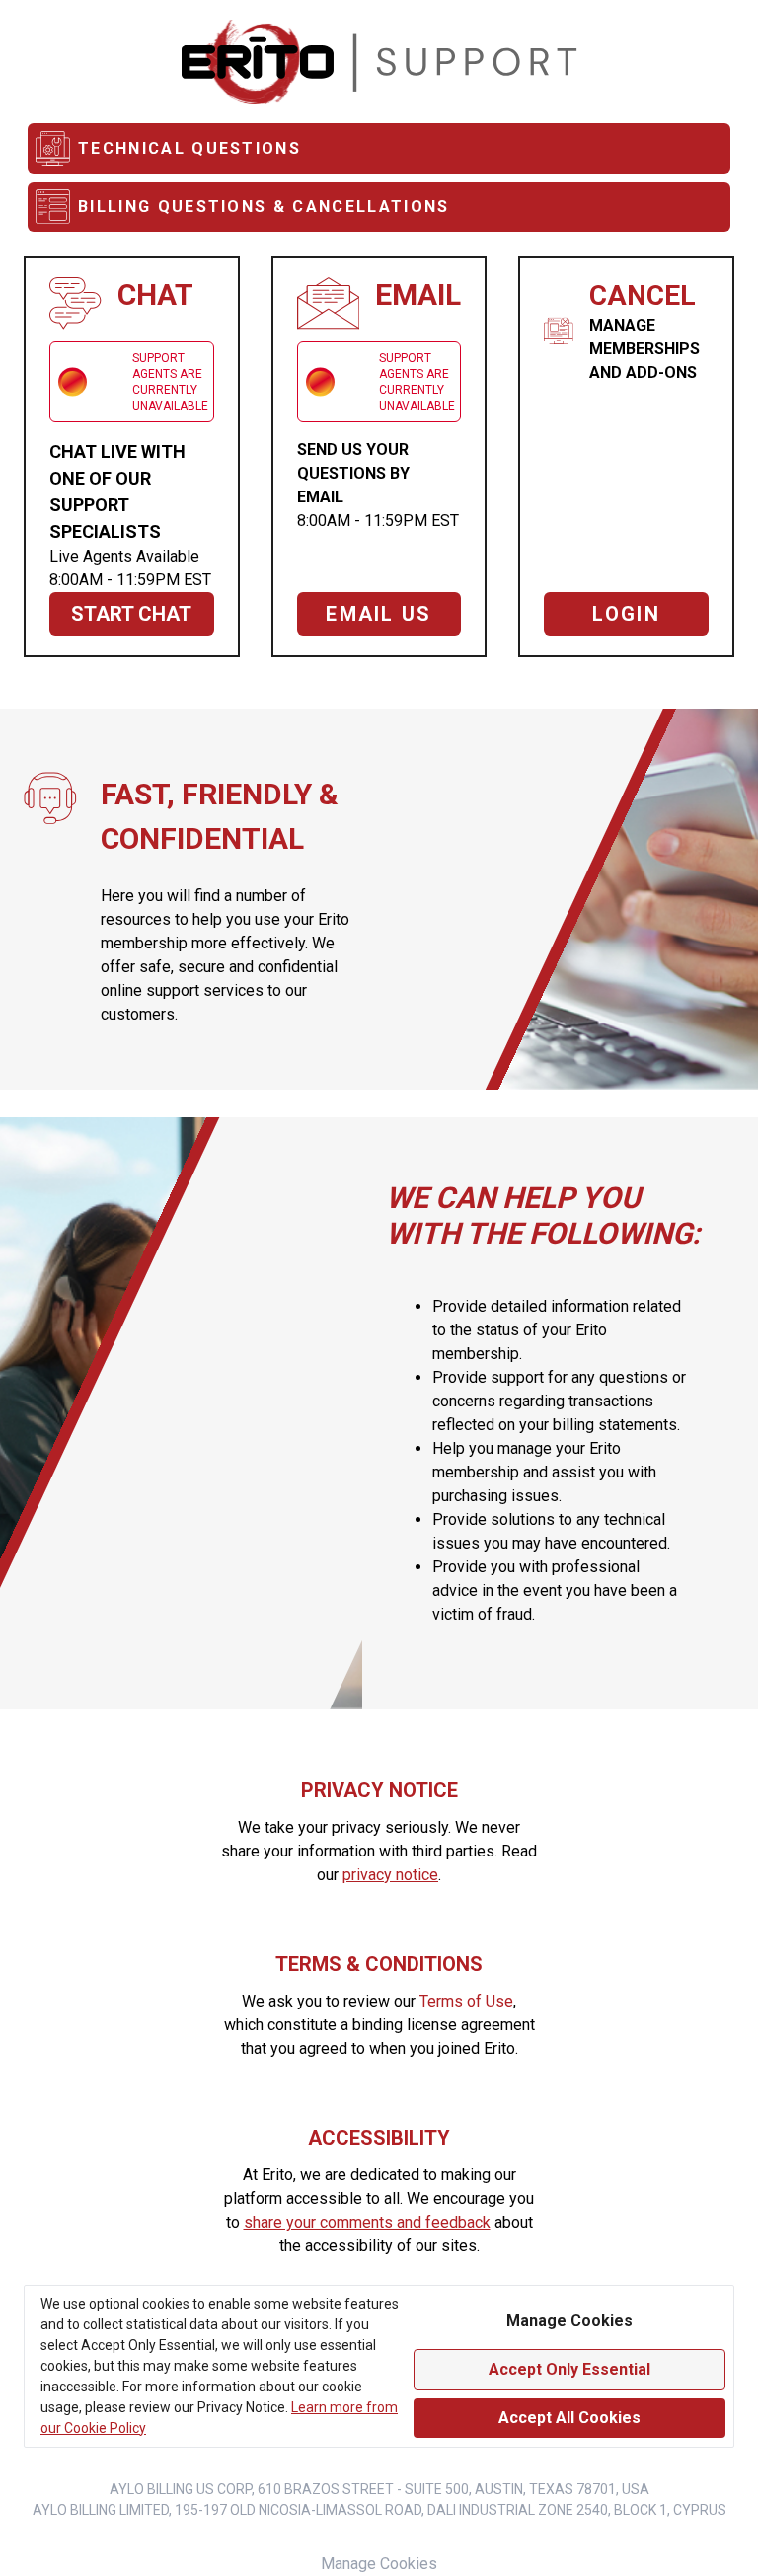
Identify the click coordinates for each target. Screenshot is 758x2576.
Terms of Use (466, 2001)
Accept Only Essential (569, 2369)
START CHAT (131, 614)
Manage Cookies (379, 2564)
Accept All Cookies (569, 2418)
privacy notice (390, 1875)
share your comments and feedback (367, 2222)
